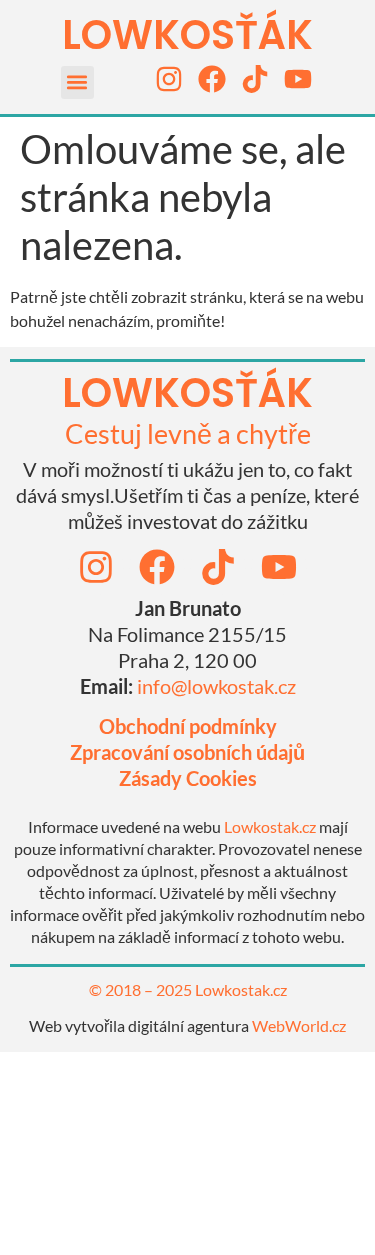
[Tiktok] (255, 79)
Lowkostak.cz (270, 826)
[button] (77, 82)
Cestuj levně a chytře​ (188, 433)
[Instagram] (169, 79)
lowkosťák (187, 393)
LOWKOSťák (187, 35)
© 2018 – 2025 (142, 989)
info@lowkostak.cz (216, 686)
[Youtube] (298, 79)
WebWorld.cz (299, 1025)
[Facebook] (212, 79)
